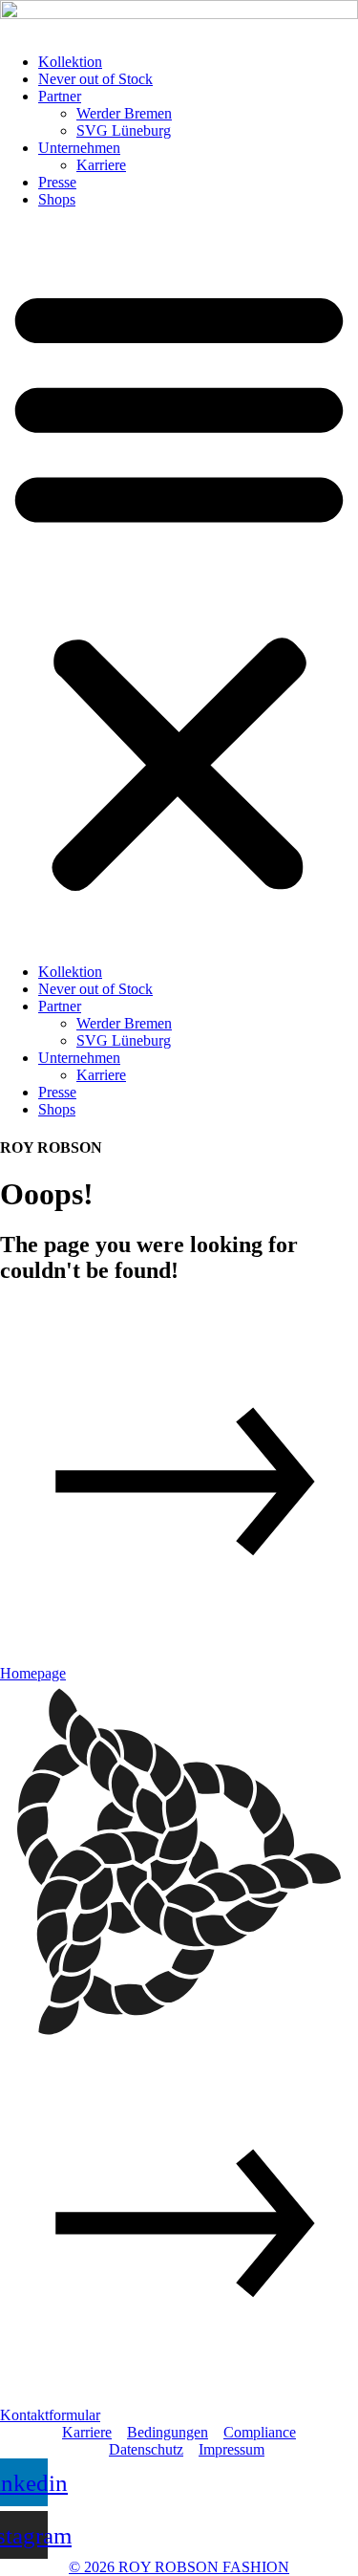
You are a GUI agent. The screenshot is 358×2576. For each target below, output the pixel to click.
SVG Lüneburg (124, 130)
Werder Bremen (124, 113)
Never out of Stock (95, 79)
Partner (60, 96)
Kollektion (70, 62)
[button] (179, 586)
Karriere (101, 165)
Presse (57, 182)
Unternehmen (79, 148)
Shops (57, 199)
